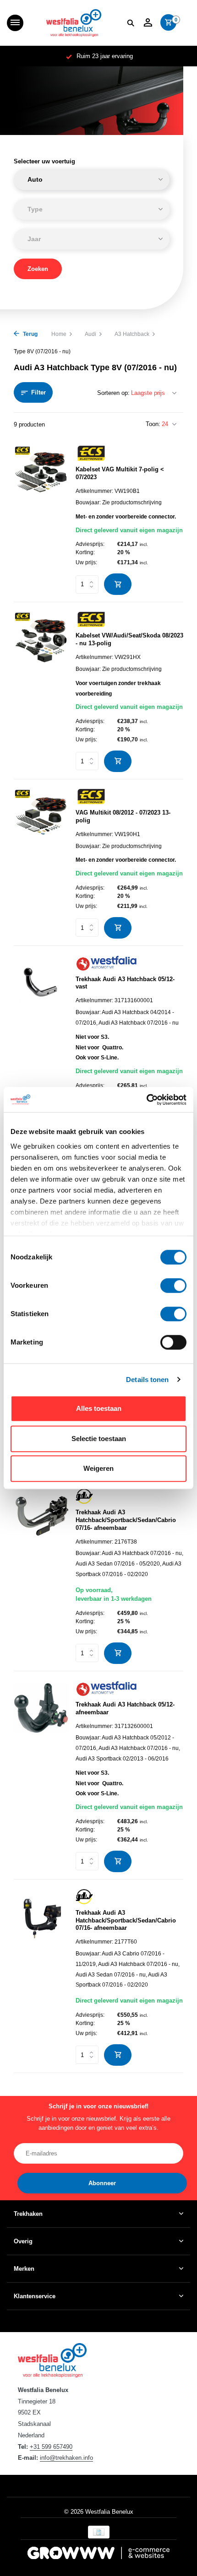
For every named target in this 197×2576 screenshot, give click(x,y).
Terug (30, 334)
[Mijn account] (148, 23)
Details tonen (147, 1380)
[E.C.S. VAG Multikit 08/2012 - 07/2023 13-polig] (41, 864)
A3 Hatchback (132, 334)
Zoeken (38, 269)
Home (59, 334)
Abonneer (102, 2183)
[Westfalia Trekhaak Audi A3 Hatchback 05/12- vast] (41, 1046)
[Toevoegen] (118, 584)
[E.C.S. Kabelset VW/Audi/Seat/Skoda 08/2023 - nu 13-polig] (41, 691)
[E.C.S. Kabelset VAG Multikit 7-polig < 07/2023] (41, 520)
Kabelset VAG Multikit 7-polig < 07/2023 (120, 473)
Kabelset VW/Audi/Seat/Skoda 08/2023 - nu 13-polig (129, 639)
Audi (90, 334)
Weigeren (98, 1468)
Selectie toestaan (99, 1439)
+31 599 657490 (51, 2447)
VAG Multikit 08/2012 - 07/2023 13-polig (123, 816)
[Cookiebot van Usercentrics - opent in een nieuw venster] (146, 1100)
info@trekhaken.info (66, 2458)
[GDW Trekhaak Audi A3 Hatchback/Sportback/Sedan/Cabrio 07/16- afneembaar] (41, 1576)
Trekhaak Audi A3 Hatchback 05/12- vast (125, 983)
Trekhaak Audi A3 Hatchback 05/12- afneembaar (125, 1708)
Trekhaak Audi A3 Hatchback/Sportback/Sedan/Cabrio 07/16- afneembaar (126, 1520)
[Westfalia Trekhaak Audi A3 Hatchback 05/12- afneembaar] (41, 1776)
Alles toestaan (99, 1408)
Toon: (153, 424)
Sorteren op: (113, 393)
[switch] (173, 1285)
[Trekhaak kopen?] (74, 23)
